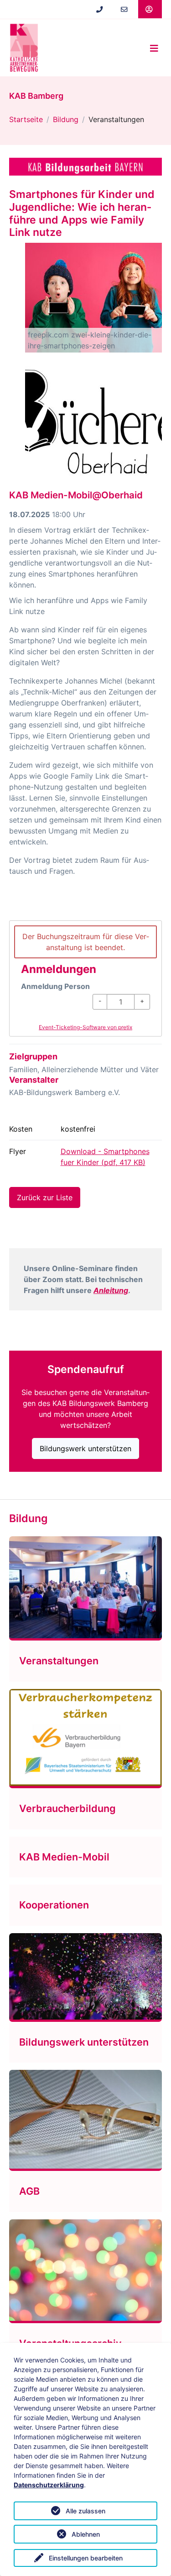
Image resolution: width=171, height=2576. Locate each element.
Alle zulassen (85, 2511)
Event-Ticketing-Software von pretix (85, 1027)
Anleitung (111, 1290)
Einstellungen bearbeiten (86, 2558)
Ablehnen (86, 2534)
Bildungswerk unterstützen (85, 1448)
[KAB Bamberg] (24, 48)
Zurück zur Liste (45, 1197)
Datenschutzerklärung (49, 2485)
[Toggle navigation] (154, 48)
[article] (85, 978)
